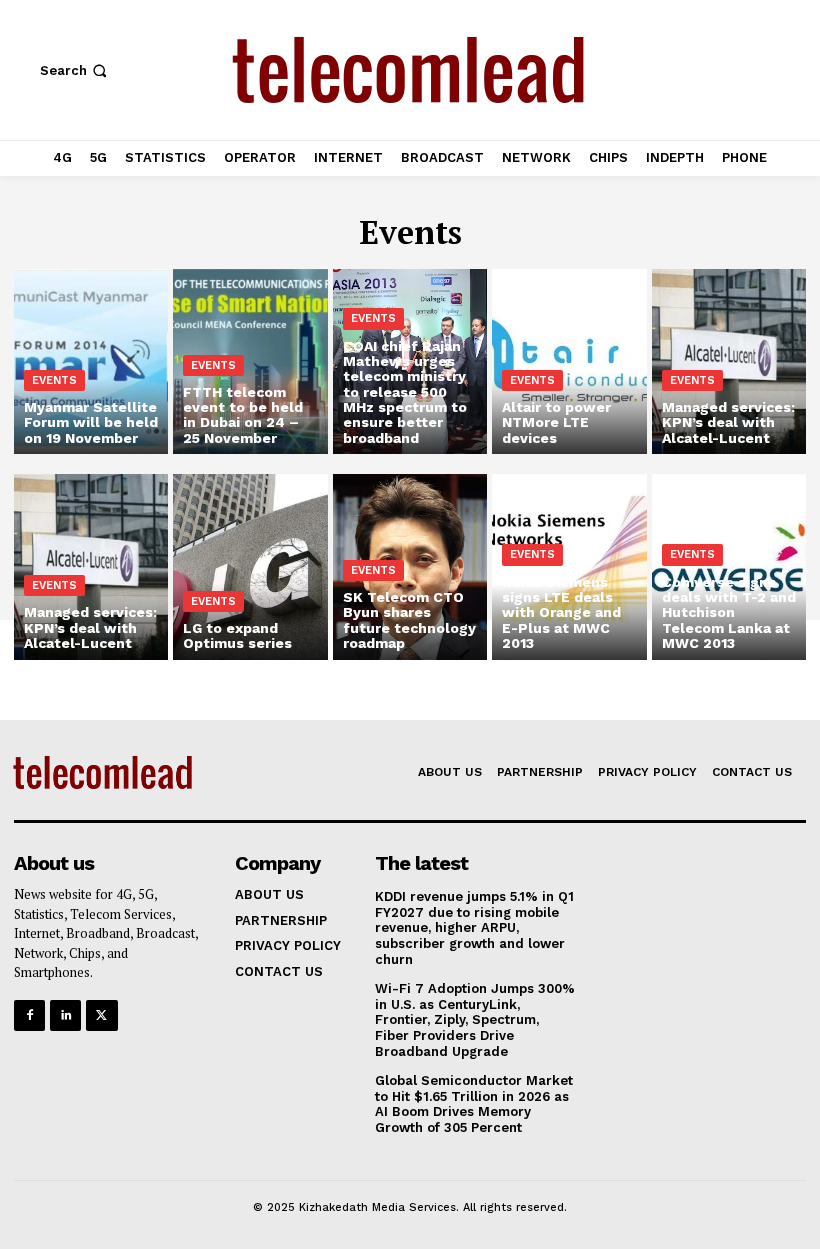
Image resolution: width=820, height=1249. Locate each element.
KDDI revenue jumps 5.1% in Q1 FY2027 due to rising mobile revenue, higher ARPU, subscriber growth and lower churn (474, 927)
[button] (75, 70)
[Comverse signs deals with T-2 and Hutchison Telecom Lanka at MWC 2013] (729, 566)
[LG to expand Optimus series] (250, 566)
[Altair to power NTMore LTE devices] (569, 361)
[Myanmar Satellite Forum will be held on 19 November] (91, 361)
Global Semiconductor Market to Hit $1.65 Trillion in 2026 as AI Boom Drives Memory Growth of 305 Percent (474, 1104)
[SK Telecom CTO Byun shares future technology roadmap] (410, 566)
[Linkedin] (65, 1015)
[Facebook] (29, 1015)
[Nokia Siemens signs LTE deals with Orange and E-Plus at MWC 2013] (569, 566)
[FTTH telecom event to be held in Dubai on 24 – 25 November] (250, 361)
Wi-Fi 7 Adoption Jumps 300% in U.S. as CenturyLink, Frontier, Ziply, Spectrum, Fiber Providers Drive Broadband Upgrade (475, 1019)
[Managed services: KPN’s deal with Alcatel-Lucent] (729, 361)
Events (54, 380)
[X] (101, 1015)
